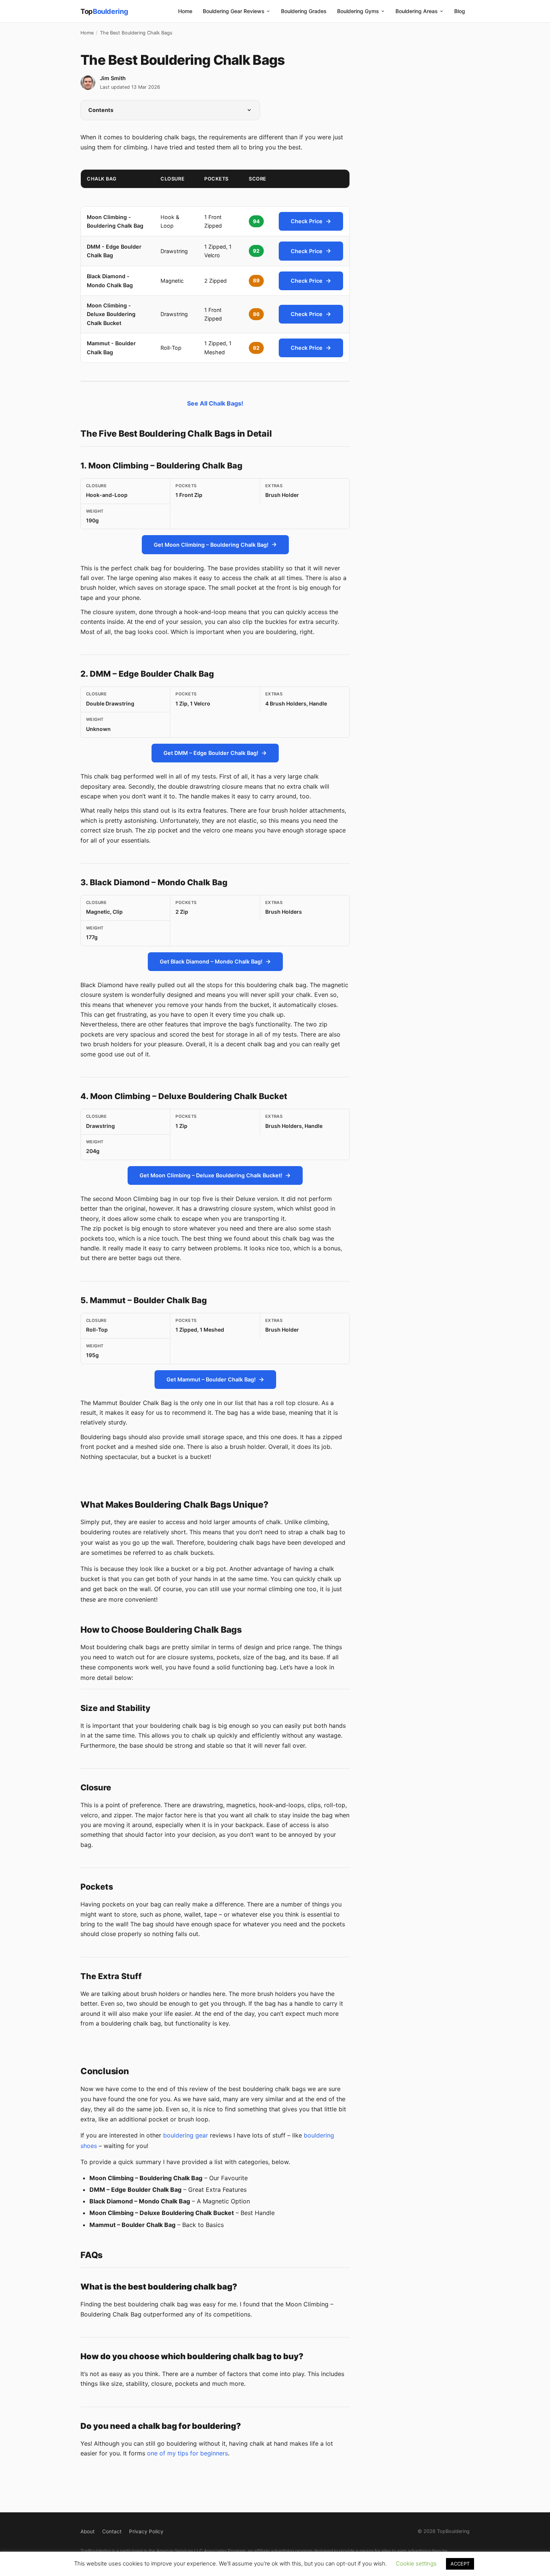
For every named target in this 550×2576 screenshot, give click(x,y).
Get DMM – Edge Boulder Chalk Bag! (211, 753)
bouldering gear (186, 2135)
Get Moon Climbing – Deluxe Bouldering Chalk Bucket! (211, 1175)
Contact (112, 2531)
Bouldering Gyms (358, 11)
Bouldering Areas (417, 11)
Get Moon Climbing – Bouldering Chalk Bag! (211, 545)
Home (185, 11)
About (88, 2531)
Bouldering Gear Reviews (234, 11)
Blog (460, 11)
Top (104, 11)
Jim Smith (113, 78)
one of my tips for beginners (187, 2453)
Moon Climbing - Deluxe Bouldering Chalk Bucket (111, 314)
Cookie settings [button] (416, 2563)
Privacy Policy (146, 2531)
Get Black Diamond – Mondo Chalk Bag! (211, 961)
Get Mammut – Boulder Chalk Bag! (211, 1379)
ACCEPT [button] (460, 2564)
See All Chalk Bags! (215, 403)
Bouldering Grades (304, 11)
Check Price (307, 221)
